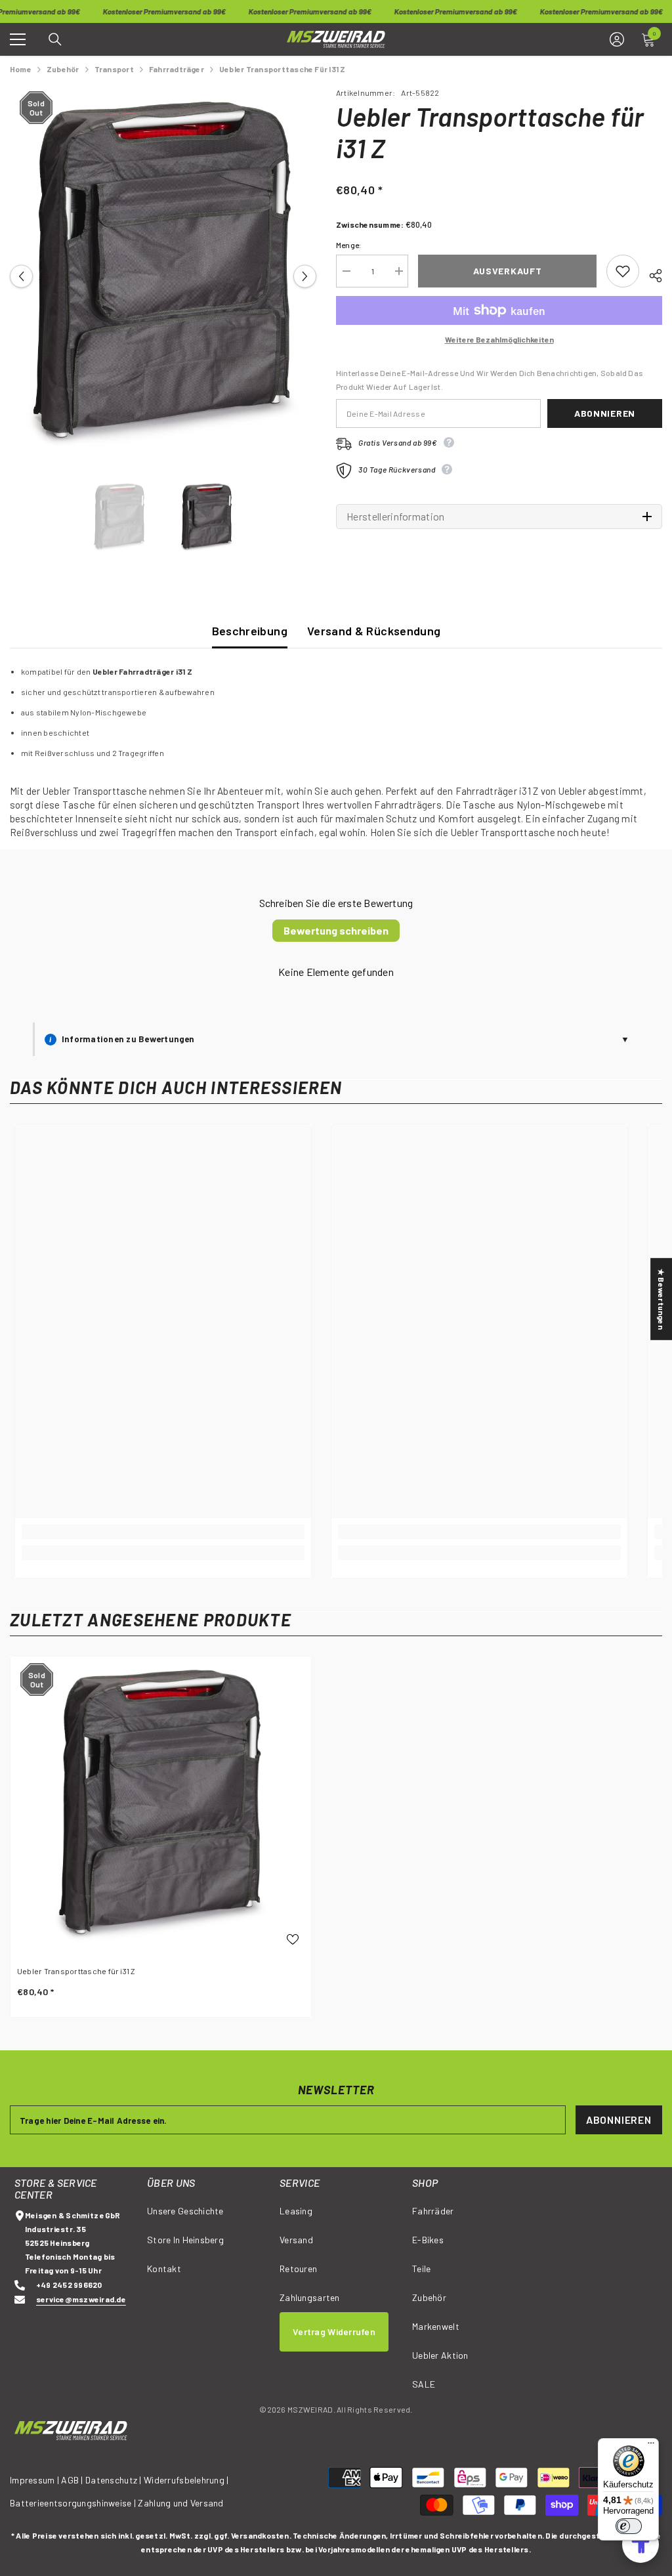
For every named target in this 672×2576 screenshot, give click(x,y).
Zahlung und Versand (180, 2503)
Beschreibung (250, 631)
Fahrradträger (177, 69)
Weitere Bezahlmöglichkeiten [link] (499, 339)
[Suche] (55, 39)
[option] (163, 276)
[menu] (18, 39)
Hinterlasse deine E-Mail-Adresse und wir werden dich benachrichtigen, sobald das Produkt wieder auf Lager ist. (490, 380)
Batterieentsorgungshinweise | (74, 2503)
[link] (163, 1532)
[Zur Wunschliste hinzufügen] (623, 271)
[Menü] (651, 2446)
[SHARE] (651, 274)
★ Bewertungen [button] (661, 1299)
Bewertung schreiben (336, 930)
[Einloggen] (617, 39)
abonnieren (605, 413)
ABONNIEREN (619, 2120)
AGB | (73, 2480)
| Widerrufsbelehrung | (184, 2480)
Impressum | (34, 2480)
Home (21, 69)
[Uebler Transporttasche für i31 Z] (161, 1807)
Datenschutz (111, 2480)
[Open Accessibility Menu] (640, 2544)
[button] (21, 276)
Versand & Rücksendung (374, 631)
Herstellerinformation (396, 517)
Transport (114, 69)
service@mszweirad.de (81, 2299)
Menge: (348, 245)
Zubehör (63, 69)
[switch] (629, 2526)
